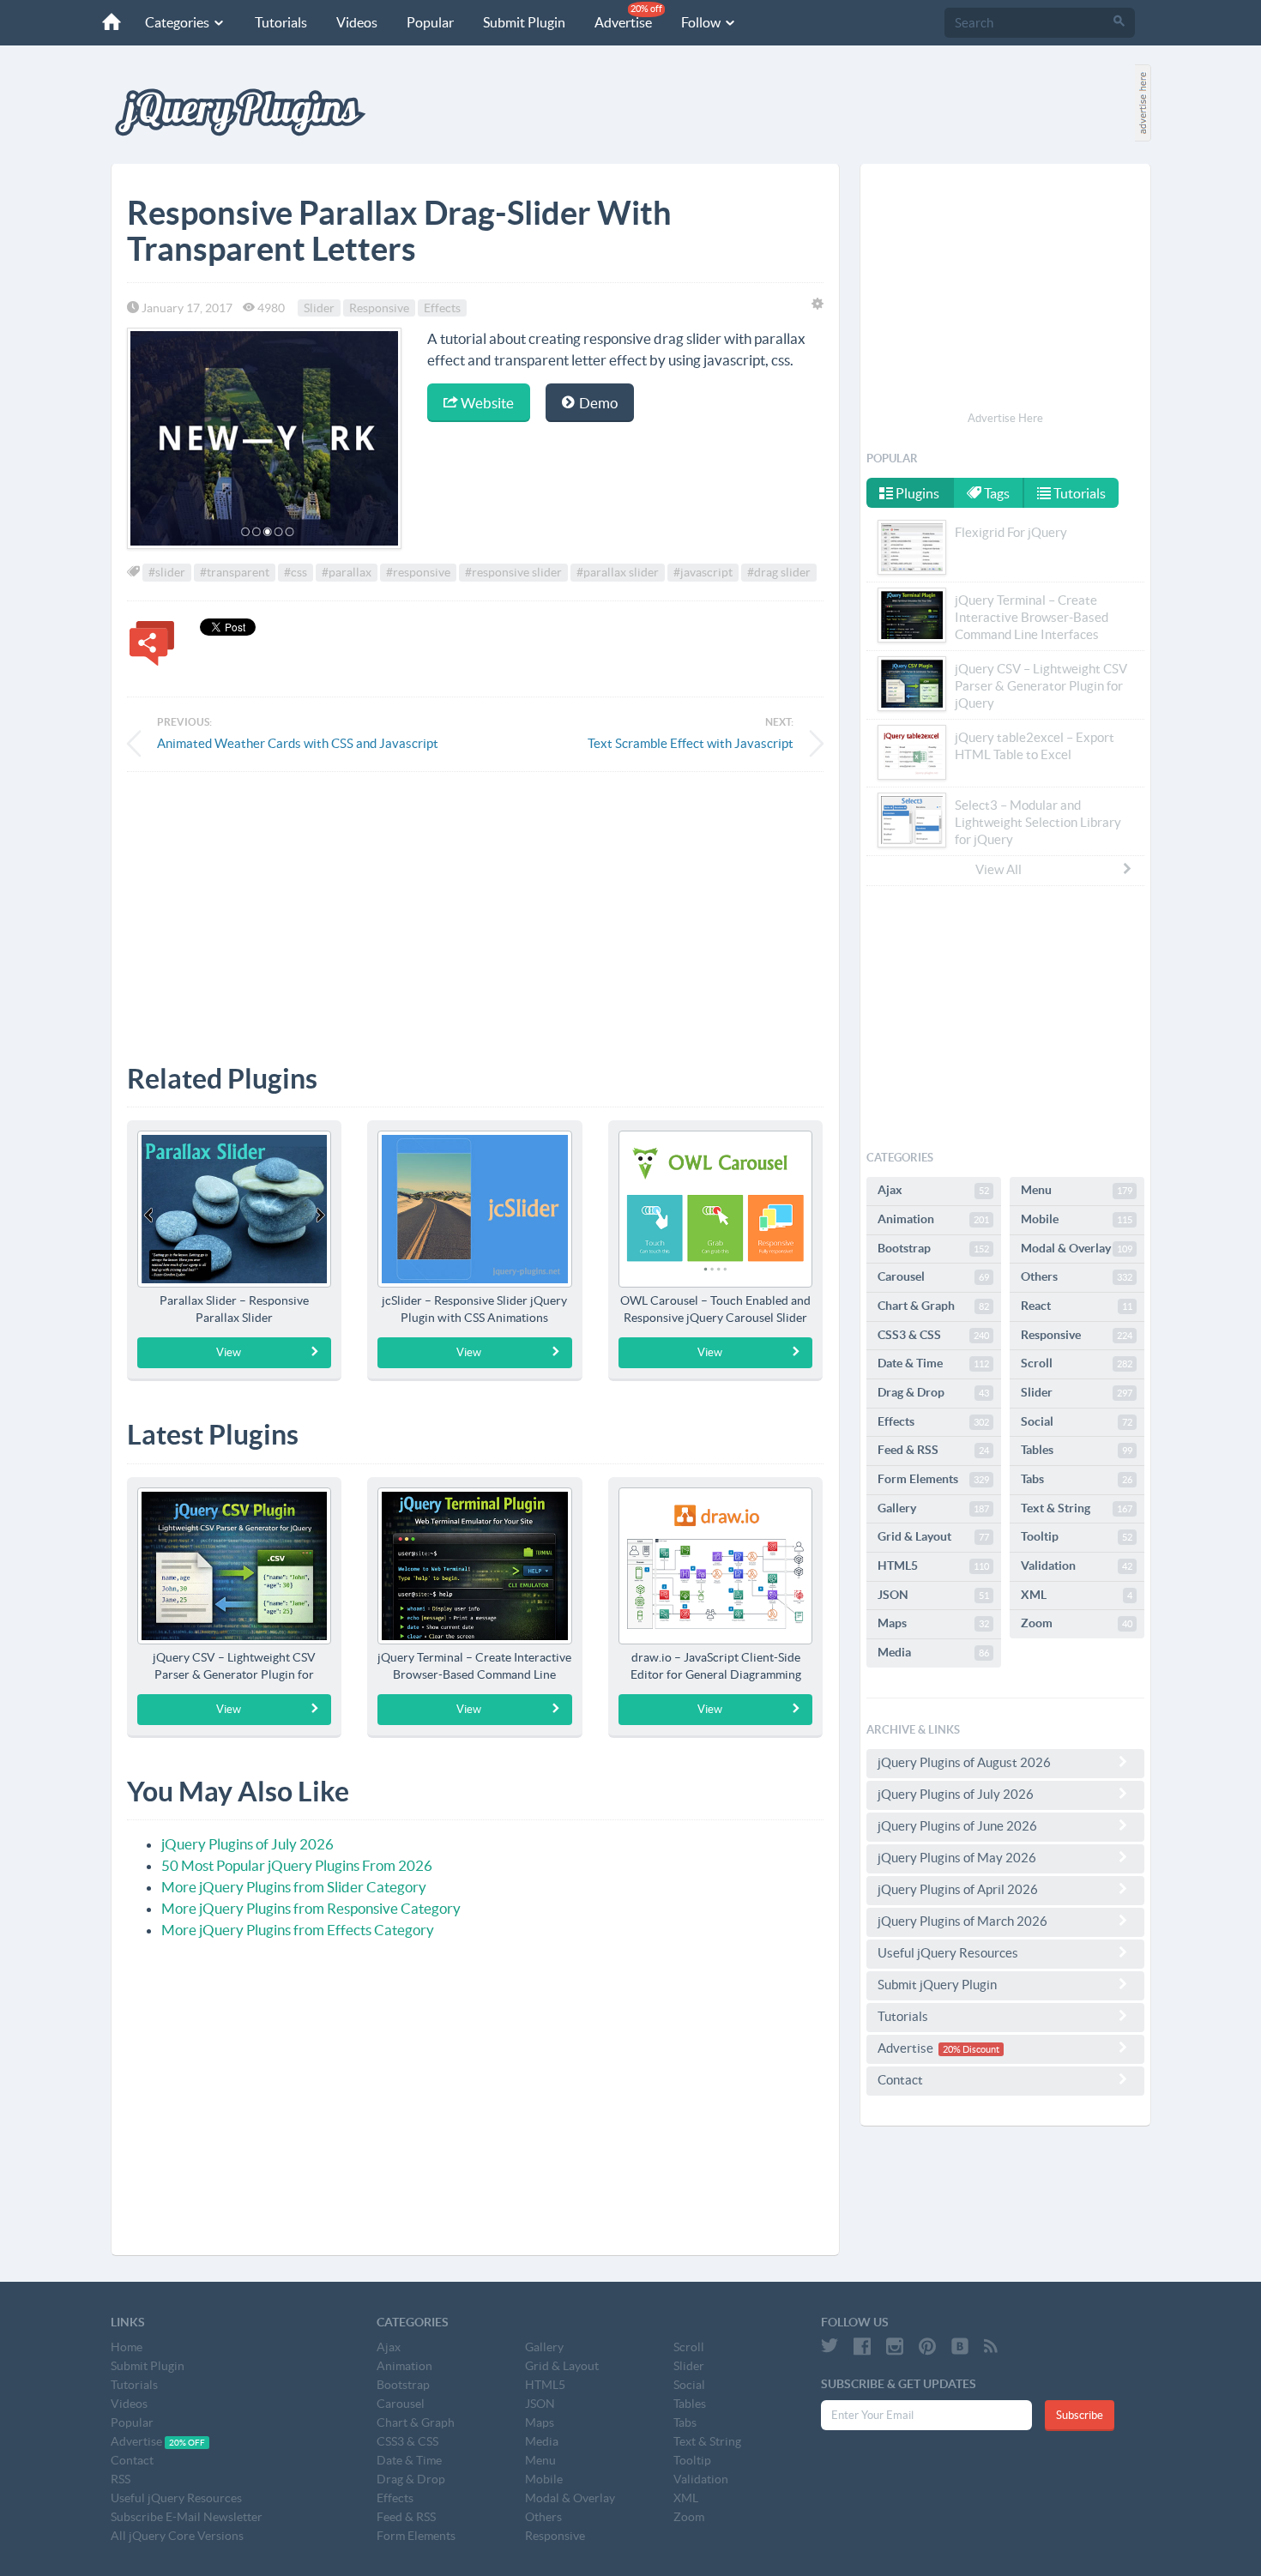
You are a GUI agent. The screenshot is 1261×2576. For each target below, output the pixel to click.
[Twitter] (830, 2346)
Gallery (933, 1508)
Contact (900, 2080)
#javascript (703, 572)
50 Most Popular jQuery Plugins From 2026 (297, 1865)
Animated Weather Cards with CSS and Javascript (298, 743)
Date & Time (933, 1363)
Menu (1077, 1190)
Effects (442, 308)
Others (1077, 1276)
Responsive (379, 308)
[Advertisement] (475, 905)
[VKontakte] (960, 2346)
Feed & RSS (933, 1450)
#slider (167, 572)
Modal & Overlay (1077, 1248)
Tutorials (281, 22)
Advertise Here (1005, 418)
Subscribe (1080, 2415)
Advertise (628, 17)
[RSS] (991, 2346)
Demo (597, 403)
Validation (1077, 1566)
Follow (702, 22)
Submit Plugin (524, 22)
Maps (933, 1623)
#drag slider (779, 572)
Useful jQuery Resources (948, 1953)
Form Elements (933, 1479)
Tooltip (1077, 1536)
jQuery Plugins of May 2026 (957, 1858)
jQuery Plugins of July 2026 (247, 1844)
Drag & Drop (933, 1392)
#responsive (418, 572)
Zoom (1077, 1623)
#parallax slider (618, 572)
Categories (178, 22)
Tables (1077, 1450)
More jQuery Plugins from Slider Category (294, 1887)
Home (127, 2347)
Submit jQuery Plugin (937, 1985)
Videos (357, 22)
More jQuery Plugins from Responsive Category (311, 1908)
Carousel (933, 1276)
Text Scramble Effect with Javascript (691, 743)
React (1077, 1306)
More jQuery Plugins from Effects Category (298, 1930)
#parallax (347, 572)
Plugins (916, 493)
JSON (933, 1595)
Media (933, 1652)
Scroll (1077, 1363)
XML (1077, 1595)
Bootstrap (933, 1248)
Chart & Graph (933, 1306)
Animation (933, 1219)
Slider (319, 308)
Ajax (933, 1190)
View (229, 1352)
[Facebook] (862, 2346)
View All (999, 869)
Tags (996, 493)
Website (486, 403)
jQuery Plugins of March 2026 (962, 1921)
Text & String (1077, 1508)
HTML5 (933, 1566)
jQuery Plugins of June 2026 (957, 1826)
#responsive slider (513, 572)
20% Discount (971, 2049)
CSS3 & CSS (933, 1335)
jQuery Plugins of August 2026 (964, 1762)
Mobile (1077, 1219)
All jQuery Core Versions (177, 2536)
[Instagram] (895, 2346)
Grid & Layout (933, 1536)
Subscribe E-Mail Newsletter (187, 2517)
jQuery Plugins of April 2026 (958, 1889)
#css (296, 572)
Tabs (1077, 1479)
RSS (121, 2479)
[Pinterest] (927, 2346)
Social (1077, 1421)
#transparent (235, 572)
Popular (430, 22)
